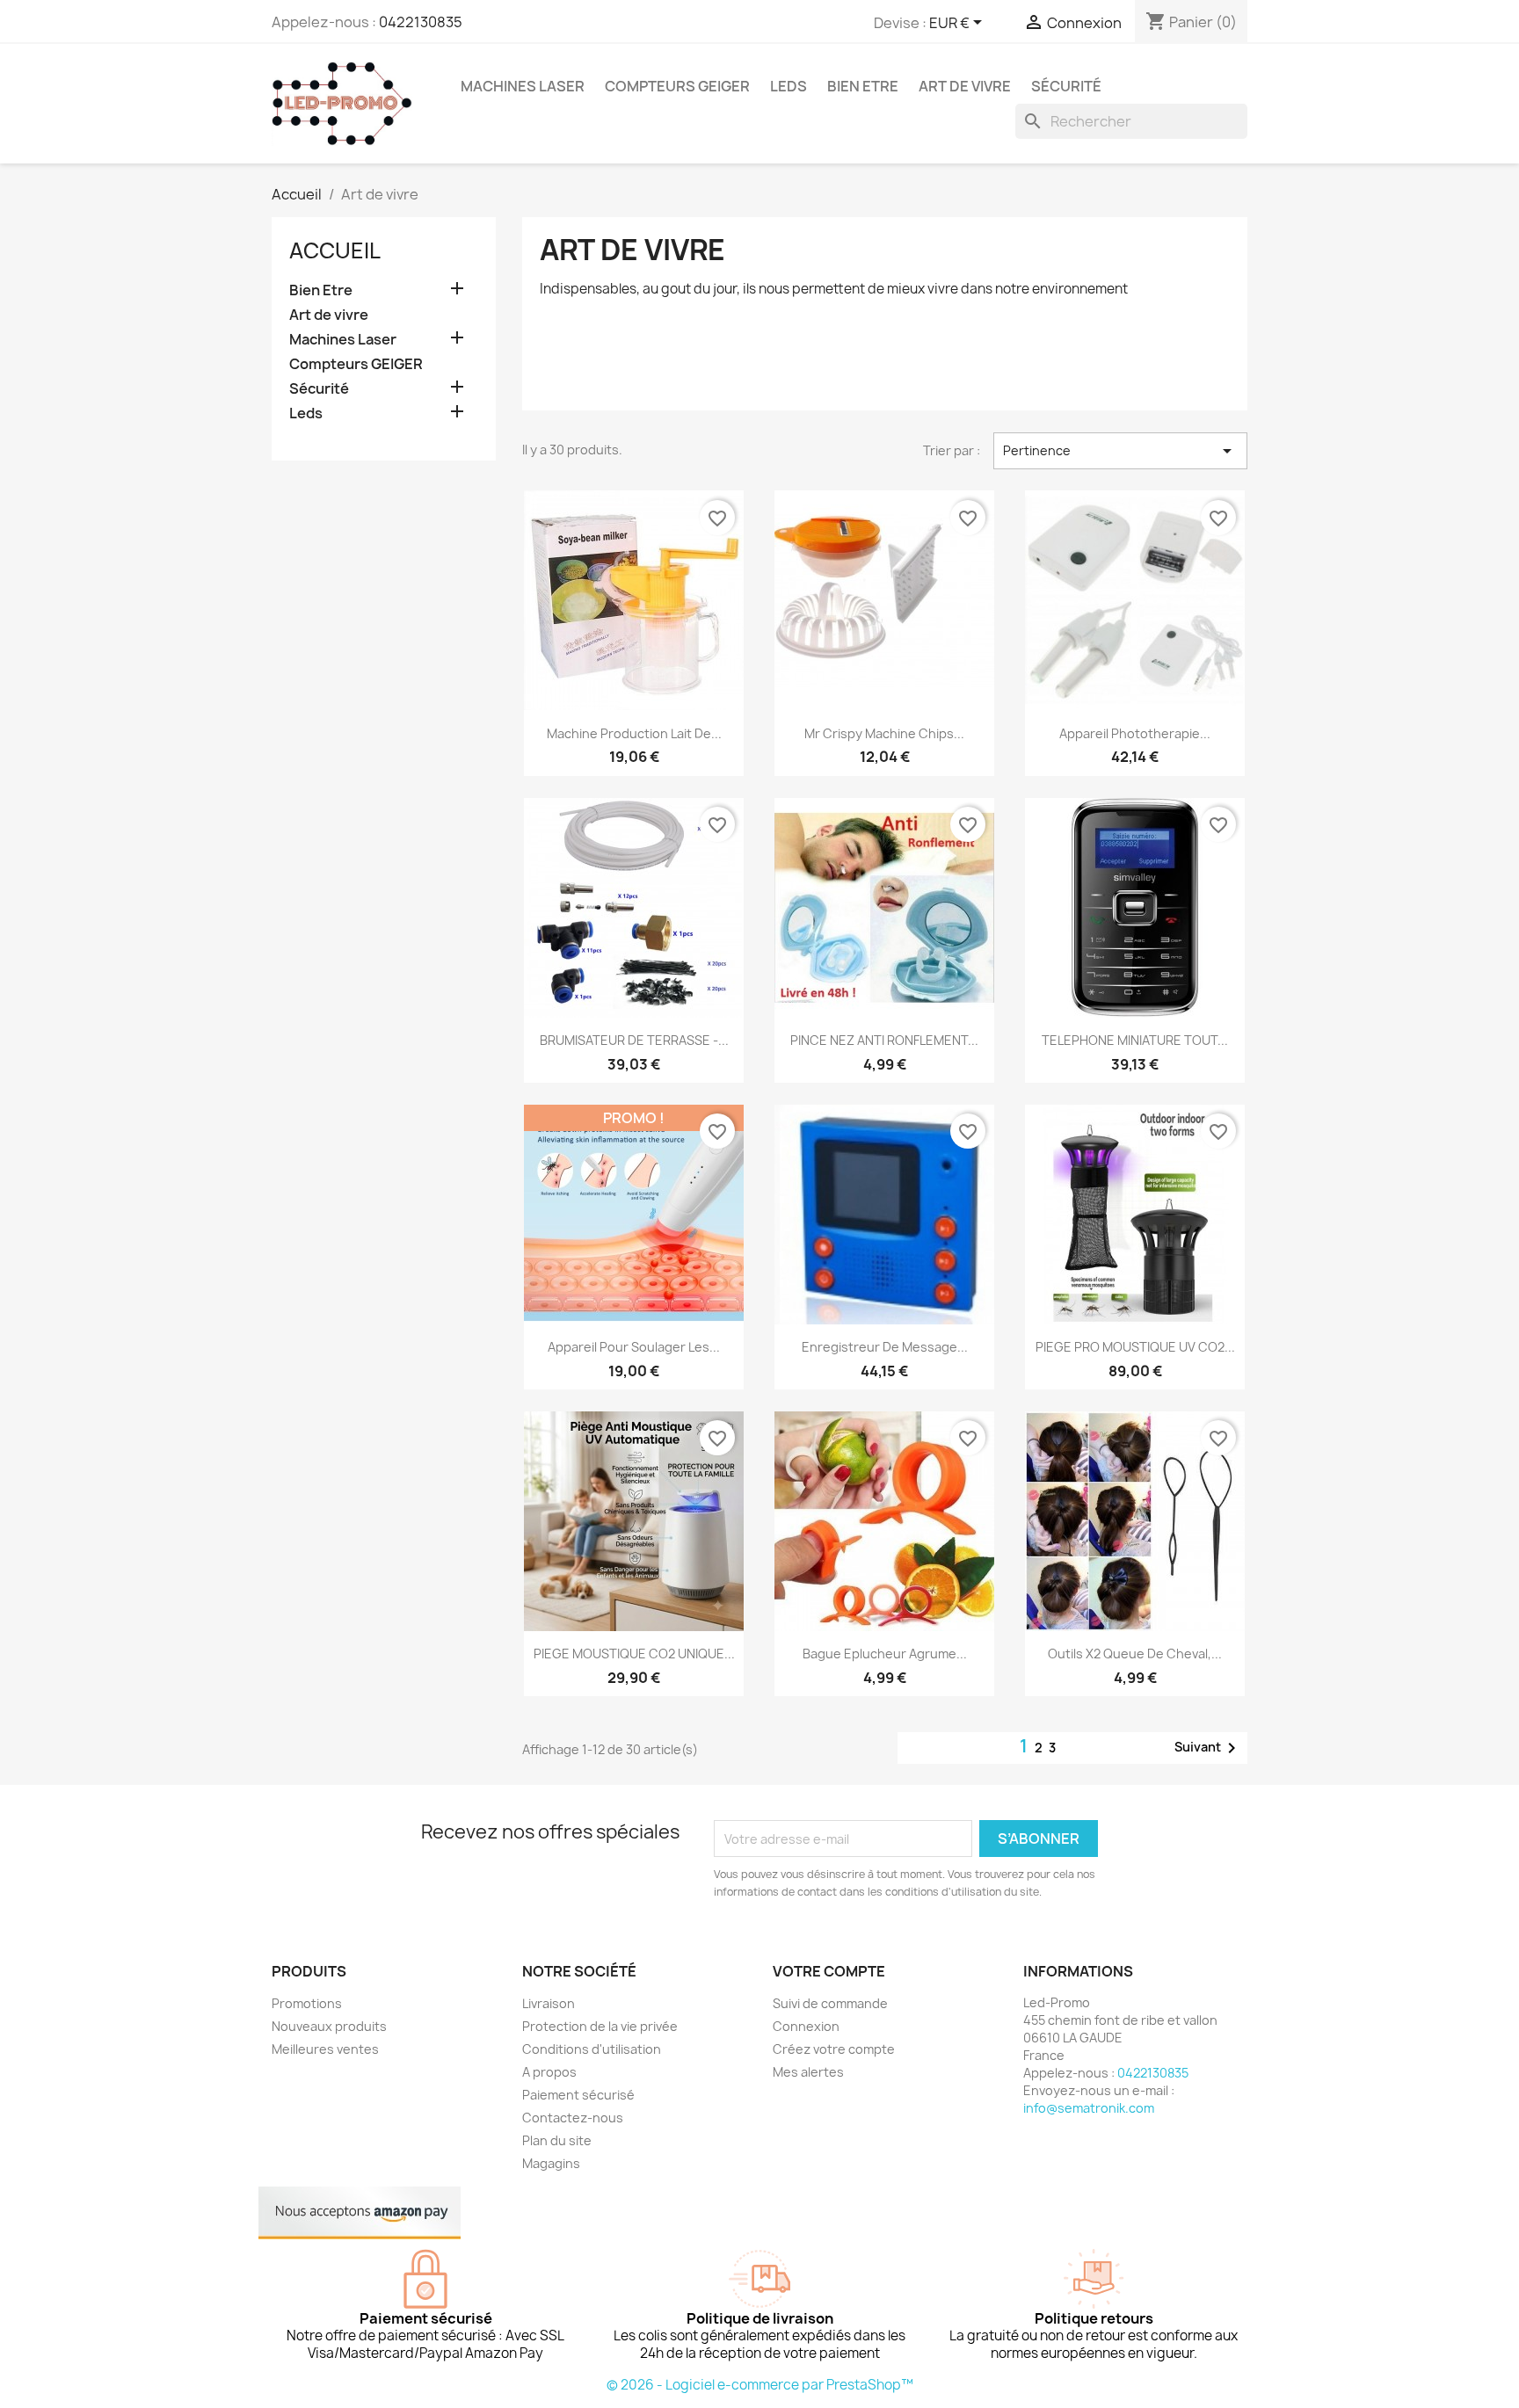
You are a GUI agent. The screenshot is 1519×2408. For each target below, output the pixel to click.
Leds (789, 86)
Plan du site (557, 2140)
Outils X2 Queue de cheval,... (1135, 1654)
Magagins (551, 2163)
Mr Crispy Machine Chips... (884, 733)
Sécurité (1066, 86)
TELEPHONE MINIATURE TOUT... (1135, 1040)
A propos (549, 2072)
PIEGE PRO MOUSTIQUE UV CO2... (1135, 1347)
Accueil (335, 250)
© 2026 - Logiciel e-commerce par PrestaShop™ (760, 2385)
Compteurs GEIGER (677, 86)
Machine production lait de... (634, 733)
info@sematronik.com (1089, 2108)
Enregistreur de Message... (885, 1347)
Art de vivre (965, 86)
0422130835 (421, 22)
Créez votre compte (834, 2049)
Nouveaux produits (329, 2026)
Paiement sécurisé (578, 2095)
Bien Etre (863, 86)
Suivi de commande (830, 2003)
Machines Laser (523, 86)
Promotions (307, 2003)
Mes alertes (808, 2072)
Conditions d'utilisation (592, 2049)
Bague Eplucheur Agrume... (885, 1654)
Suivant (1208, 1748)
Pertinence (1120, 451)
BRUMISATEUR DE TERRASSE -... (634, 1040)
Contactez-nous (573, 2118)
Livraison (549, 2003)
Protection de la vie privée (600, 2026)
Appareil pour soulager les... (634, 1347)
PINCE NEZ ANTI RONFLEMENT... (884, 1040)
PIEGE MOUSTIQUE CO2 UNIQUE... (634, 1654)
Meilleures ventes (325, 2049)
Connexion (806, 2026)
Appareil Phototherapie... (1135, 733)
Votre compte (829, 1971)
